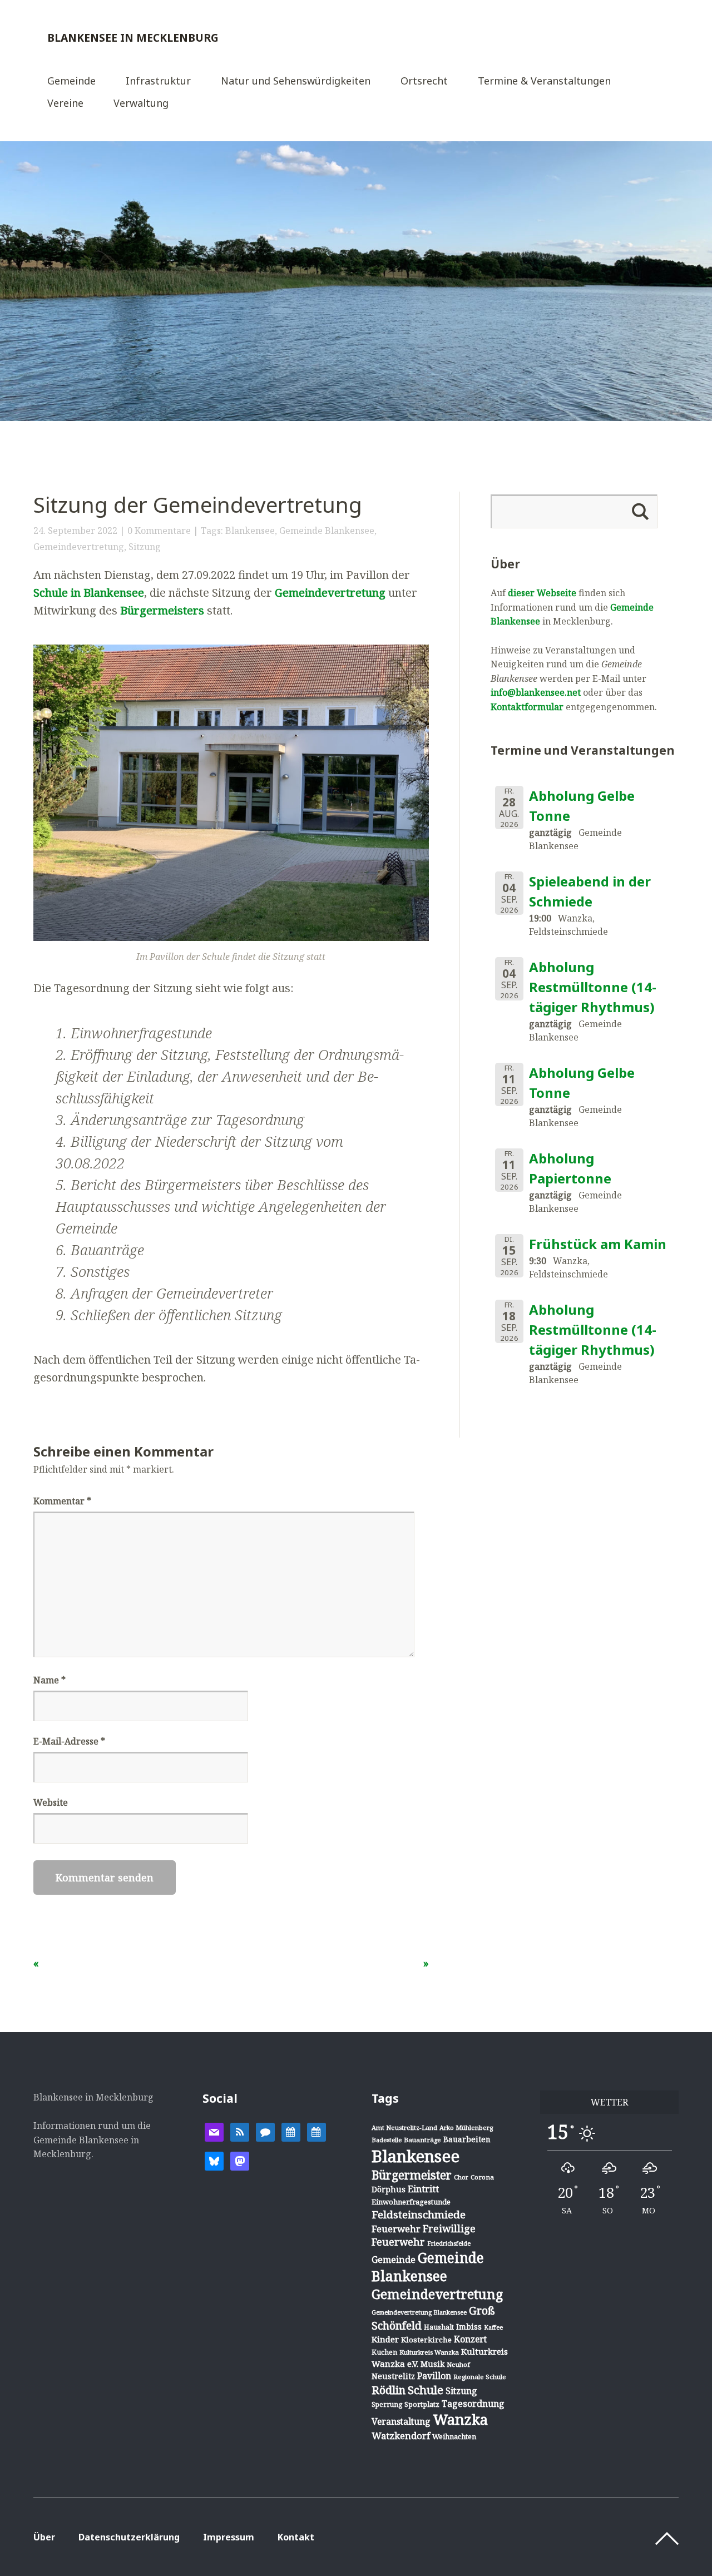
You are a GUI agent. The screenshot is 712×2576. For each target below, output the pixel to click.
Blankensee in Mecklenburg (133, 38)
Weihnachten (454, 2436)
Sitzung (145, 547)
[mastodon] (240, 2160)
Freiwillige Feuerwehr (424, 2235)
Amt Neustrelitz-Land (404, 2127)
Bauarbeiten (467, 2139)
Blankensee (250, 531)
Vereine (65, 104)
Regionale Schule (480, 2377)
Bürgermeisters (162, 610)
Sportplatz (422, 2404)
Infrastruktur (158, 81)
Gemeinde (71, 81)
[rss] (240, 2131)
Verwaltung (141, 104)
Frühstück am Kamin (598, 1244)
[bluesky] (214, 2160)
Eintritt (423, 2189)
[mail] (214, 2131)
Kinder (385, 2339)
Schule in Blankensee (89, 593)
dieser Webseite (542, 593)
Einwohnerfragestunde (411, 2202)
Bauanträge (422, 2140)
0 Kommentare (159, 531)
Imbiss (469, 2327)
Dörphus (389, 2189)
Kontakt (296, 2537)
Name (50, 1680)
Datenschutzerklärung (129, 2537)
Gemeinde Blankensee (327, 531)
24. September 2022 (75, 531)
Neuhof (458, 2364)
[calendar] (291, 2131)
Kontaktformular (527, 707)
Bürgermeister (412, 2175)
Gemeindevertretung (79, 547)
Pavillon (434, 2376)
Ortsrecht (424, 81)
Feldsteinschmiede (419, 2215)
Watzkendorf (401, 2436)
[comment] (265, 2131)
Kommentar (62, 1501)
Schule (426, 2390)
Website (51, 1802)
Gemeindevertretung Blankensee (419, 2312)
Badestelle (387, 2140)
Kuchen (384, 2352)
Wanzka (460, 2419)
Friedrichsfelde (449, 2243)
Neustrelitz (393, 2376)
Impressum (229, 2537)
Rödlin (389, 2390)
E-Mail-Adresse (69, 1741)
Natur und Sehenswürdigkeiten (296, 81)
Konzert (470, 2339)
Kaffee (493, 2327)
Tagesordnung (473, 2404)
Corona (482, 2177)
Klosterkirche (426, 2340)
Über (44, 2537)
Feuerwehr (396, 2229)
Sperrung (387, 2404)
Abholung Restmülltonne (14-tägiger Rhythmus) (593, 987)
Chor (461, 2177)
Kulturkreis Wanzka (429, 2352)
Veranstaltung (401, 2421)
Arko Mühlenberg (466, 2127)
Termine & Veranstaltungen (544, 81)
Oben (667, 2539)
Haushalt (439, 2327)
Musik (432, 2364)
